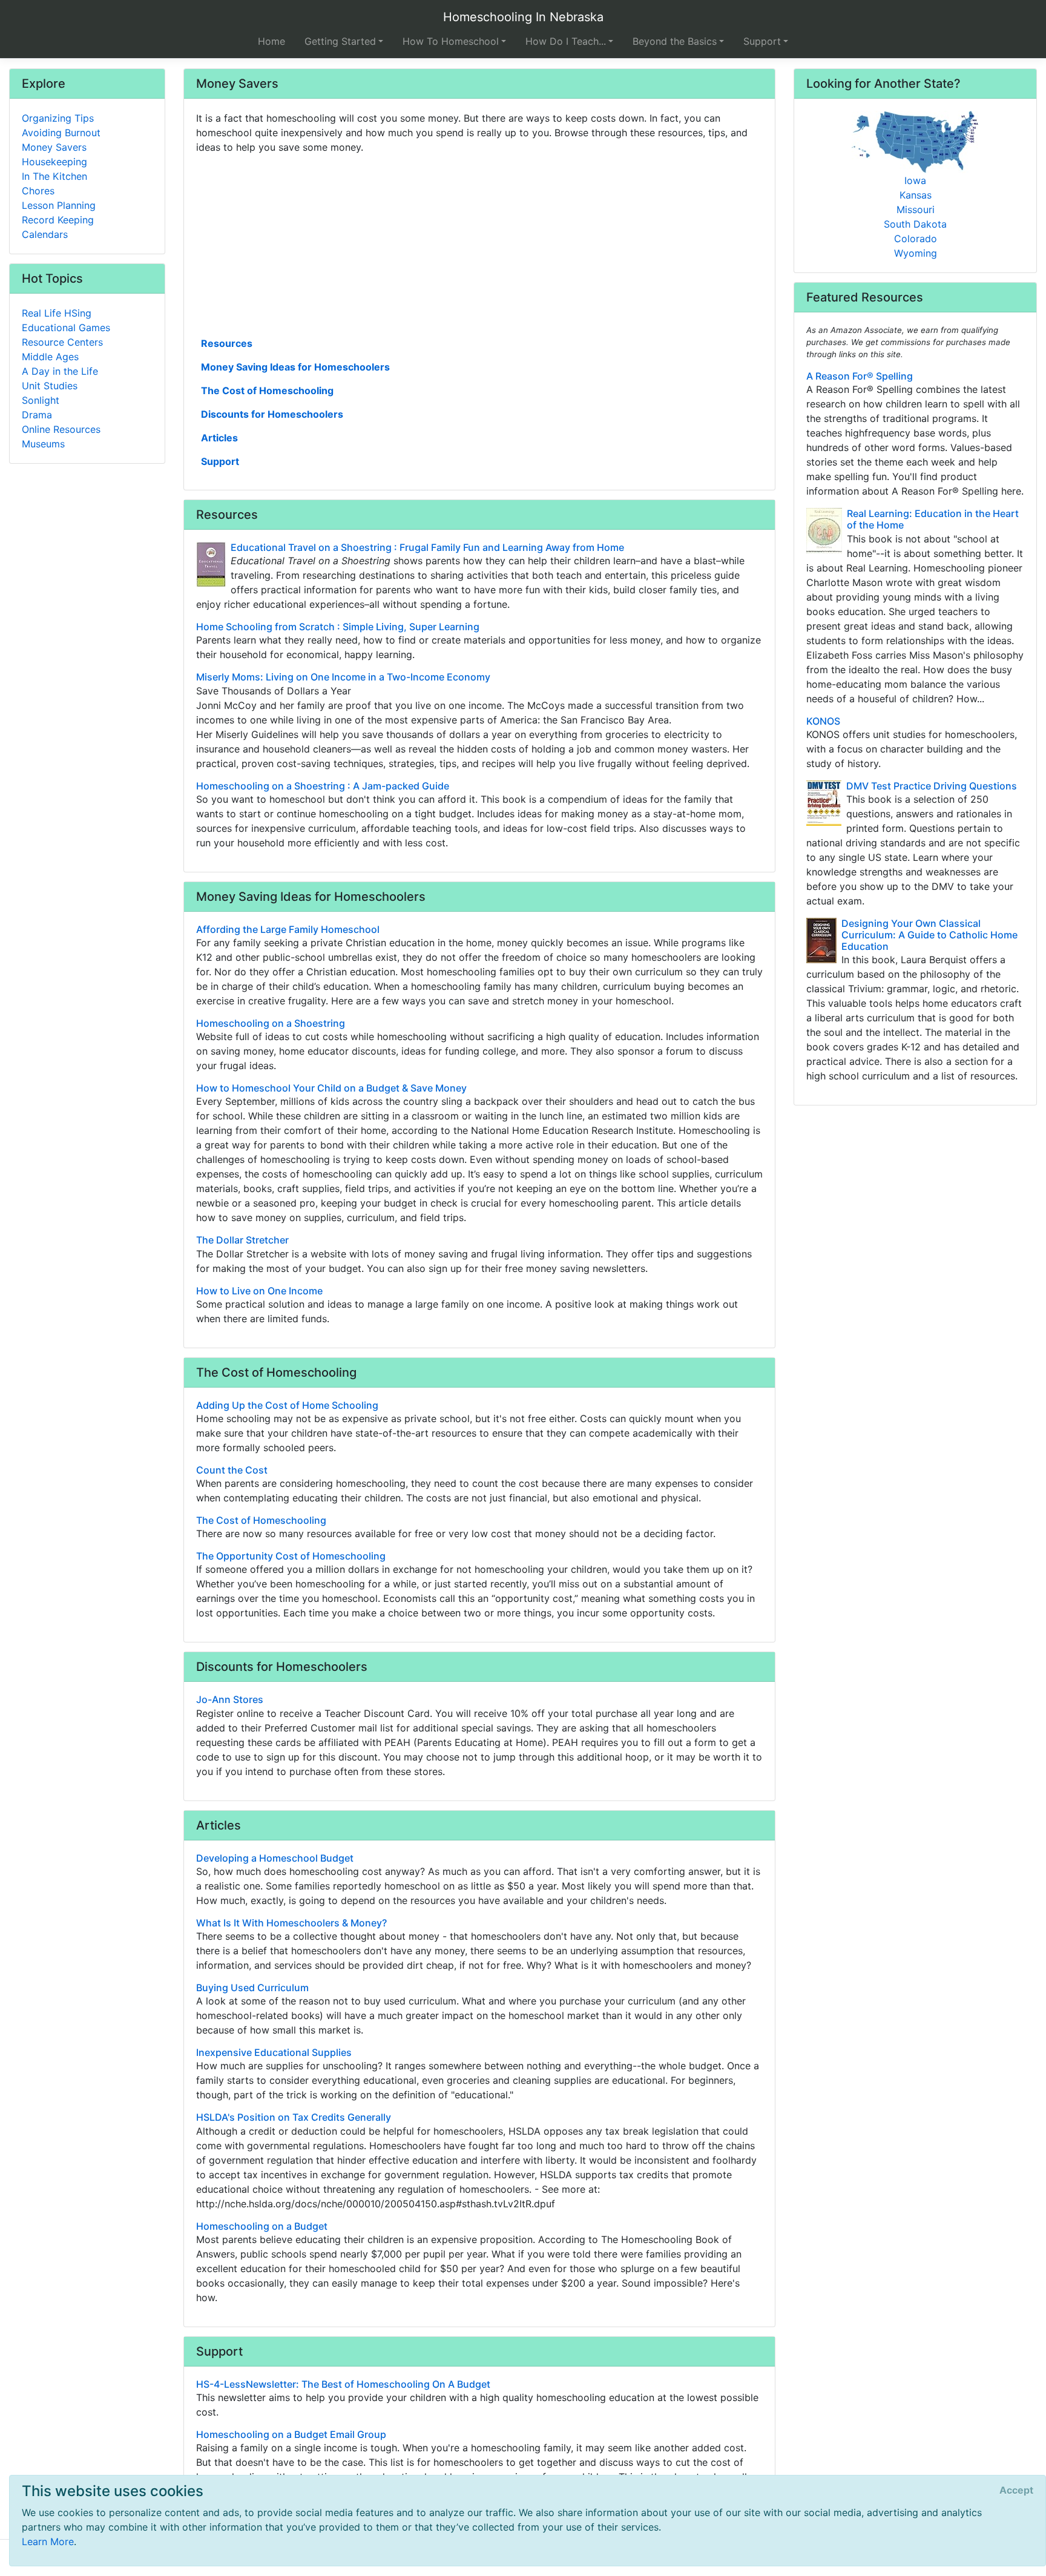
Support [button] (762, 41)
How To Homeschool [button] (451, 41)
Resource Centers (62, 342)
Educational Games (66, 328)
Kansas (916, 195)
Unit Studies (50, 386)
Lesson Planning (59, 205)
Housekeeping (54, 162)
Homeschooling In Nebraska (523, 17)
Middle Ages (50, 357)
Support (220, 461)
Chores (38, 191)
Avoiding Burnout (61, 133)
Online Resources (61, 429)
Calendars (45, 234)
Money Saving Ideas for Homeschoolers (295, 367)
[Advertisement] (479, 244)
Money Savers (54, 147)
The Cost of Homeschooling (267, 390)
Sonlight (41, 400)
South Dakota (915, 224)
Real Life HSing (57, 313)
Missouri (916, 209)
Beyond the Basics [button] (675, 41)
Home (271, 41)
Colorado (916, 239)
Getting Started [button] (340, 41)
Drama (37, 415)
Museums (43, 444)
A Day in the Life (60, 371)
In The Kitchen (54, 176)
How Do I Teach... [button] (566, 41)
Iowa (915, 180)
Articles (219, 438)
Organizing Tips (58, 118)
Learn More (48, 2541)
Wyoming (916, 253)
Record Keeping (58, 220)
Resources (227, 343)
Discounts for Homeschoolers (272, 414)
